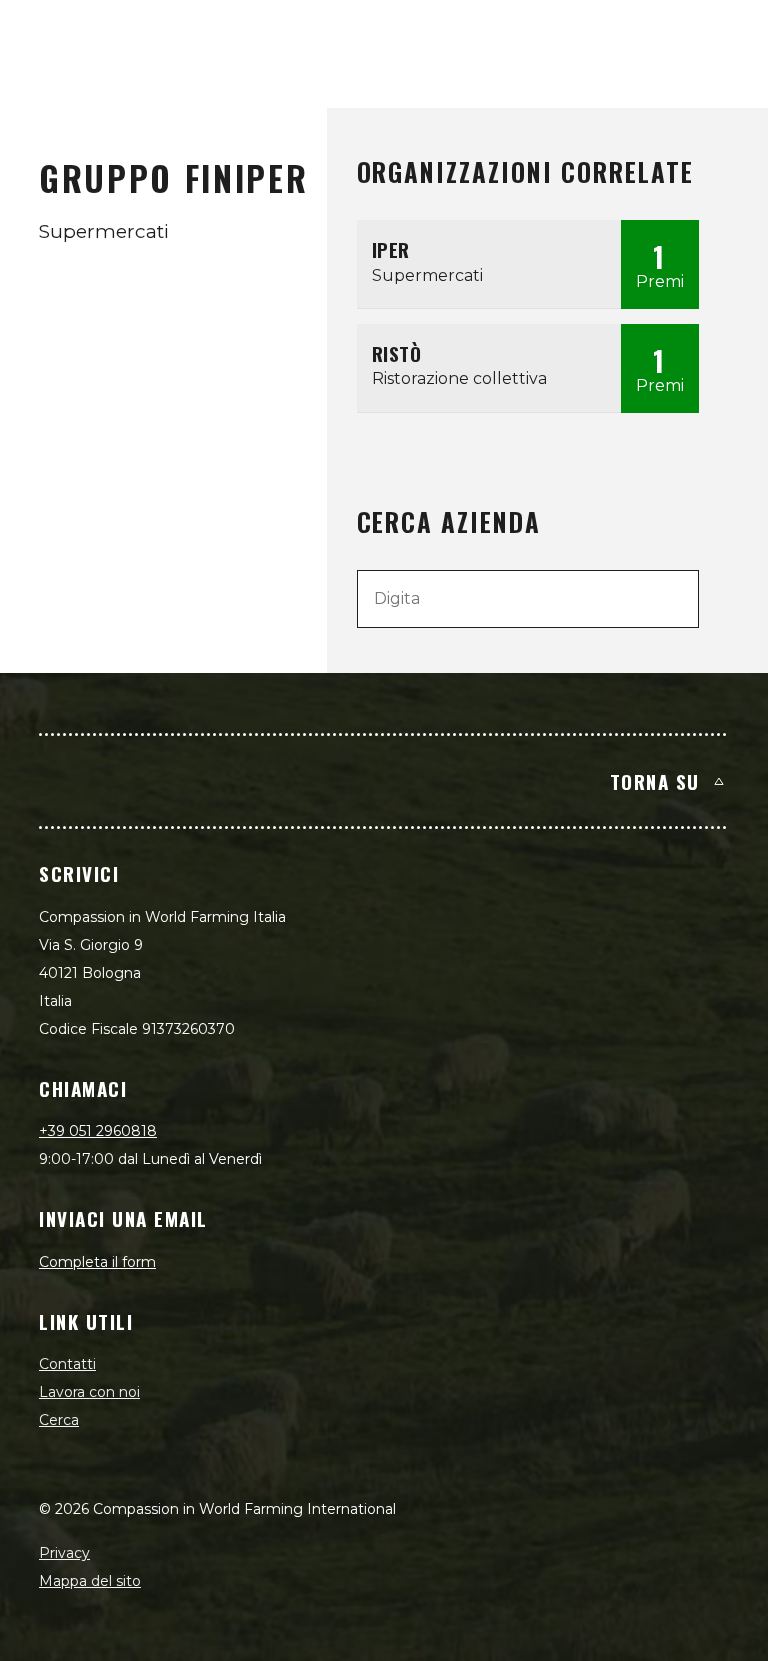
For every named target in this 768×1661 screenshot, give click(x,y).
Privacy (64, 1553)
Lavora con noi (89, 1392)
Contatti (67, 1364)
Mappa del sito (90, 1581)
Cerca (59, 1420)
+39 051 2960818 (98, 1131)
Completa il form (97, 1262)
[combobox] (528, 599)
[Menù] (730, 36)
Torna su (655, 781)
